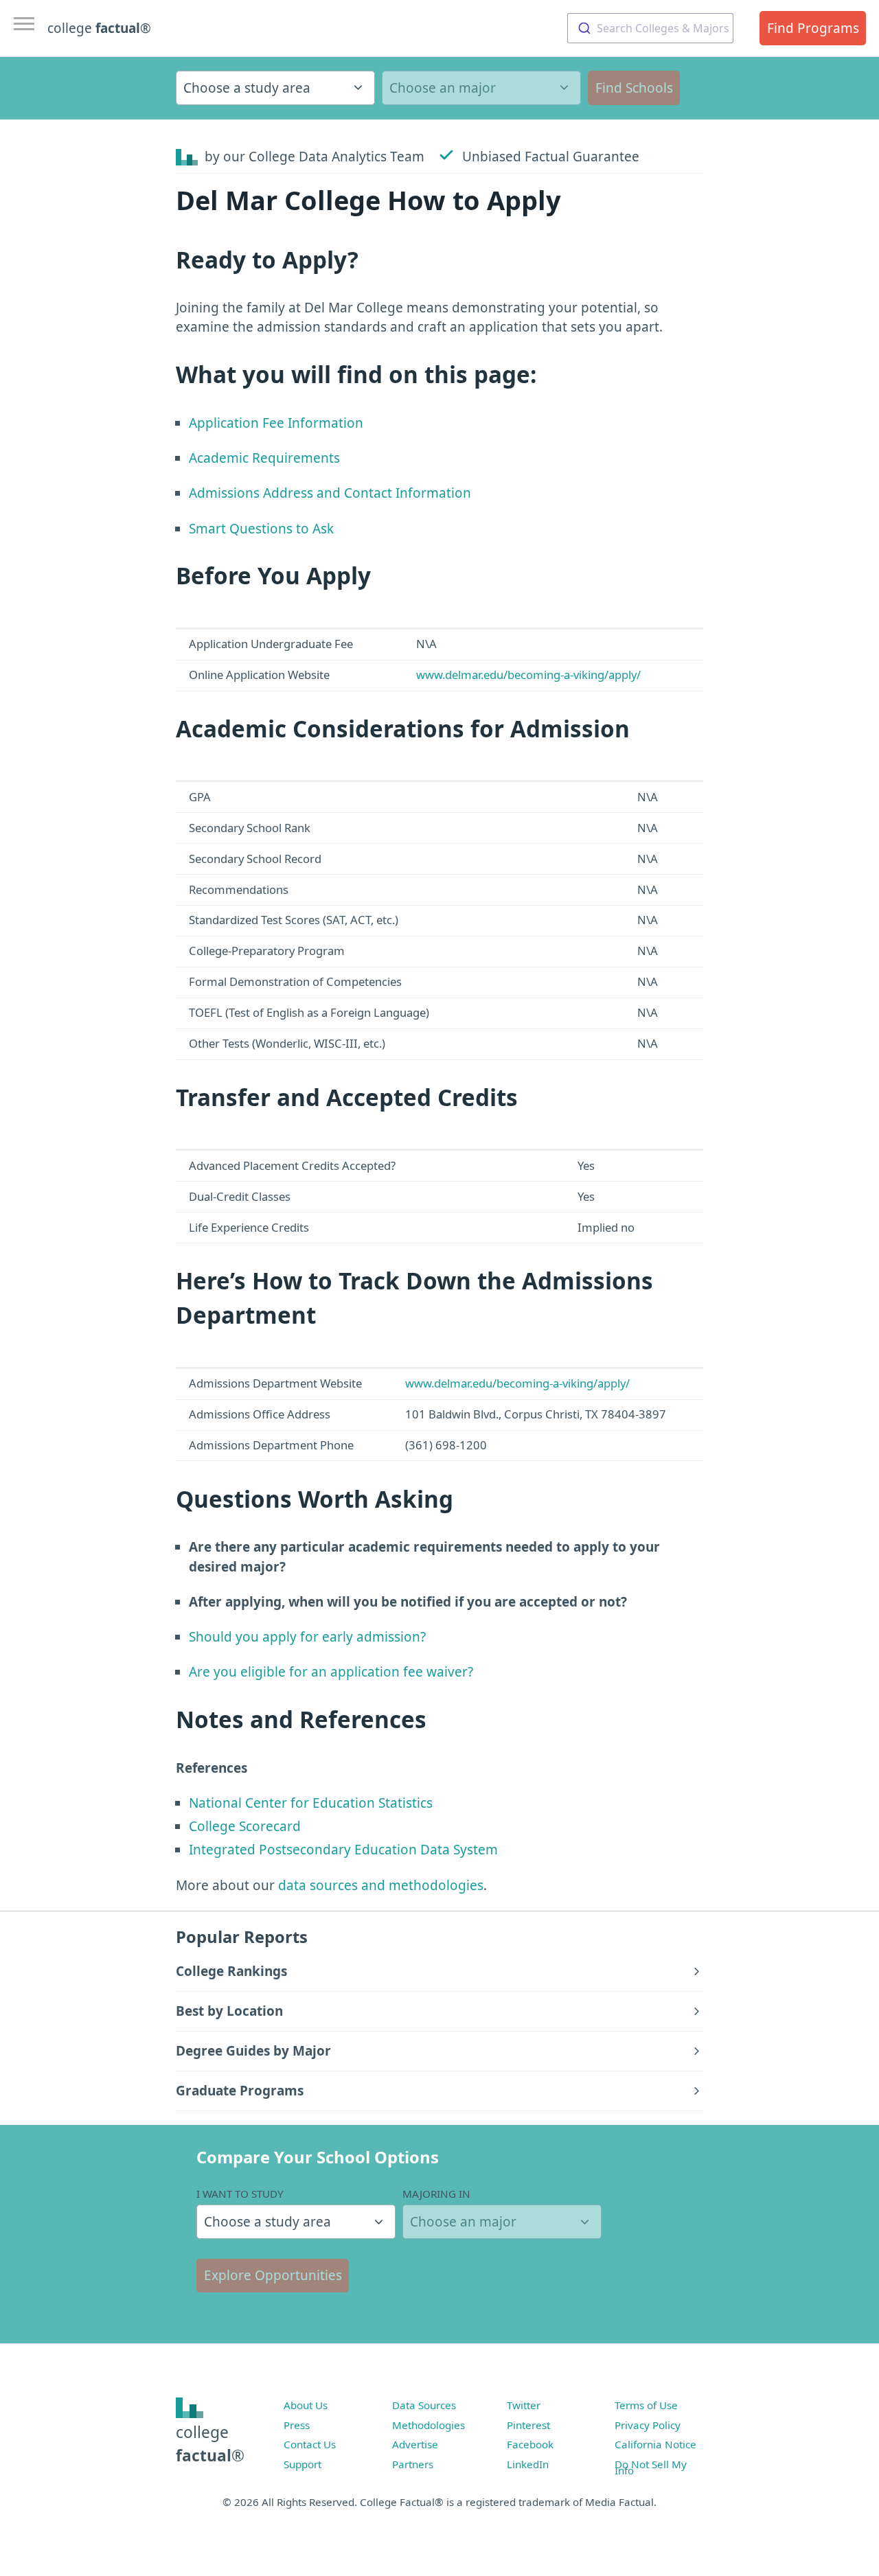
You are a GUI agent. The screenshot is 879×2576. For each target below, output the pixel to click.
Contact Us (310, 2444)
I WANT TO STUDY (240, 2194)
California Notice (655, 2444)
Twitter (524, 2405)
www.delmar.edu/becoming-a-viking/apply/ (528, 675)
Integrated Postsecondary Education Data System (343, 1850)
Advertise (415, 2444)
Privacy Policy (648, 2425)
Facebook (530, 2444)
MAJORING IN (436, 2194)
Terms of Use (646, 2405)
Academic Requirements (264, 458)
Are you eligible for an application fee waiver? (331, 1672)
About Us (306, 2405)
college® (210, 2444)
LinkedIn (528, 2464)
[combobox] (650, 28)
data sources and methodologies (381, 1885)
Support (302, 2464)
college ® (99, 28)
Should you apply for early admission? (307, 1637)
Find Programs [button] (813, 28)
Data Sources (424, 2405)
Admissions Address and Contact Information (330, 493)
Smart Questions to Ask (261, 529)
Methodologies (429, 2425)
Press (297, 2425)
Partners (413, 2464)
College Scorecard (245, 1826)
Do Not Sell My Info (651, 2468)
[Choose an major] (481, 88)
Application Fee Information (276, 423)
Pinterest (528, 2425)
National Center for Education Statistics (311, 1803)
